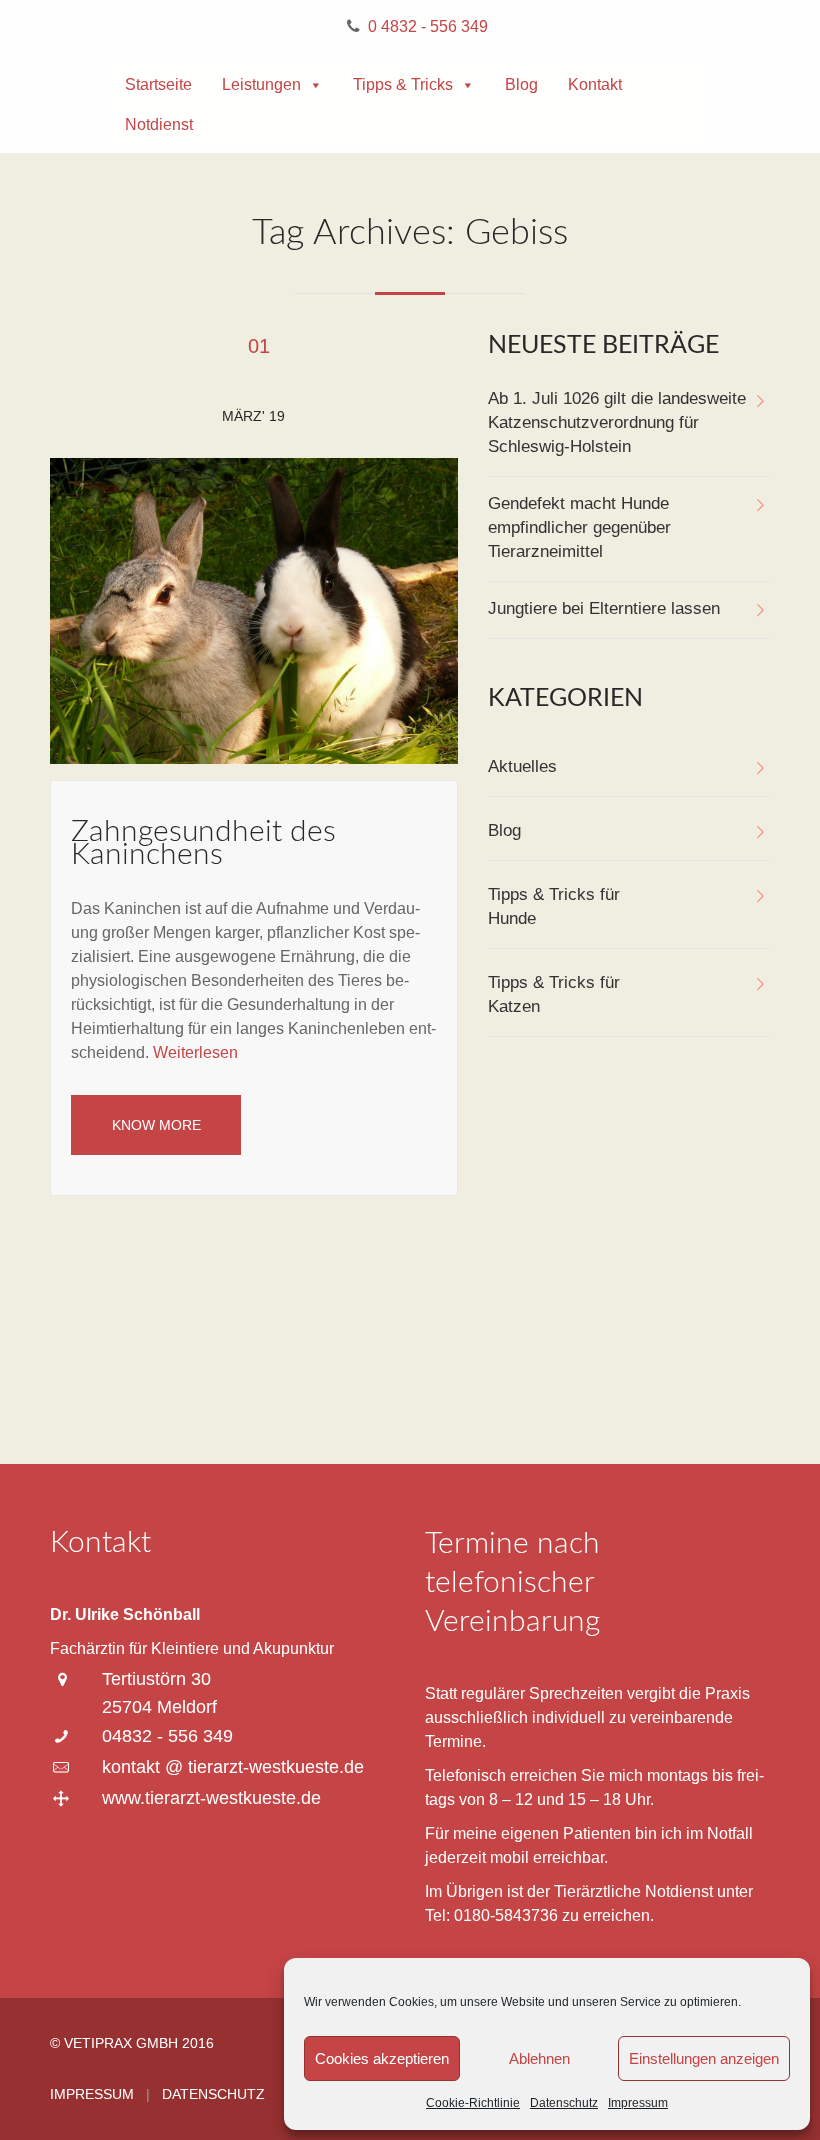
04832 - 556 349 (167, 1736)
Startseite (158, 84)
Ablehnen (539, 2058)
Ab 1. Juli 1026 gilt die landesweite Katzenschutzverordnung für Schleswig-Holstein (617, 422)
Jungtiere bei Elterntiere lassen (604, 608)
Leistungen (261, 84)
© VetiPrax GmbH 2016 (132, 2043)
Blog (521, 84)
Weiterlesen (195, 1052)
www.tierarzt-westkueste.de (211, 1798)
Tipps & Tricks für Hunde (554, 906)
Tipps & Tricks (403, 84)
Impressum (638, 2103)
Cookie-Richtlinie (473, 2103)
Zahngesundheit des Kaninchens (203, 843)
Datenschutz (564, 2103)
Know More (156, 1125)
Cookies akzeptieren (382, 2058)
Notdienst (159, 124)
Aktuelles (522, 766)
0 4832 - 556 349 (428, 26)
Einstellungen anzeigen (704, 2058)
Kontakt (595, 84)
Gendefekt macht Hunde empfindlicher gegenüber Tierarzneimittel (579, 527)
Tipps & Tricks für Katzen (554, 994)
